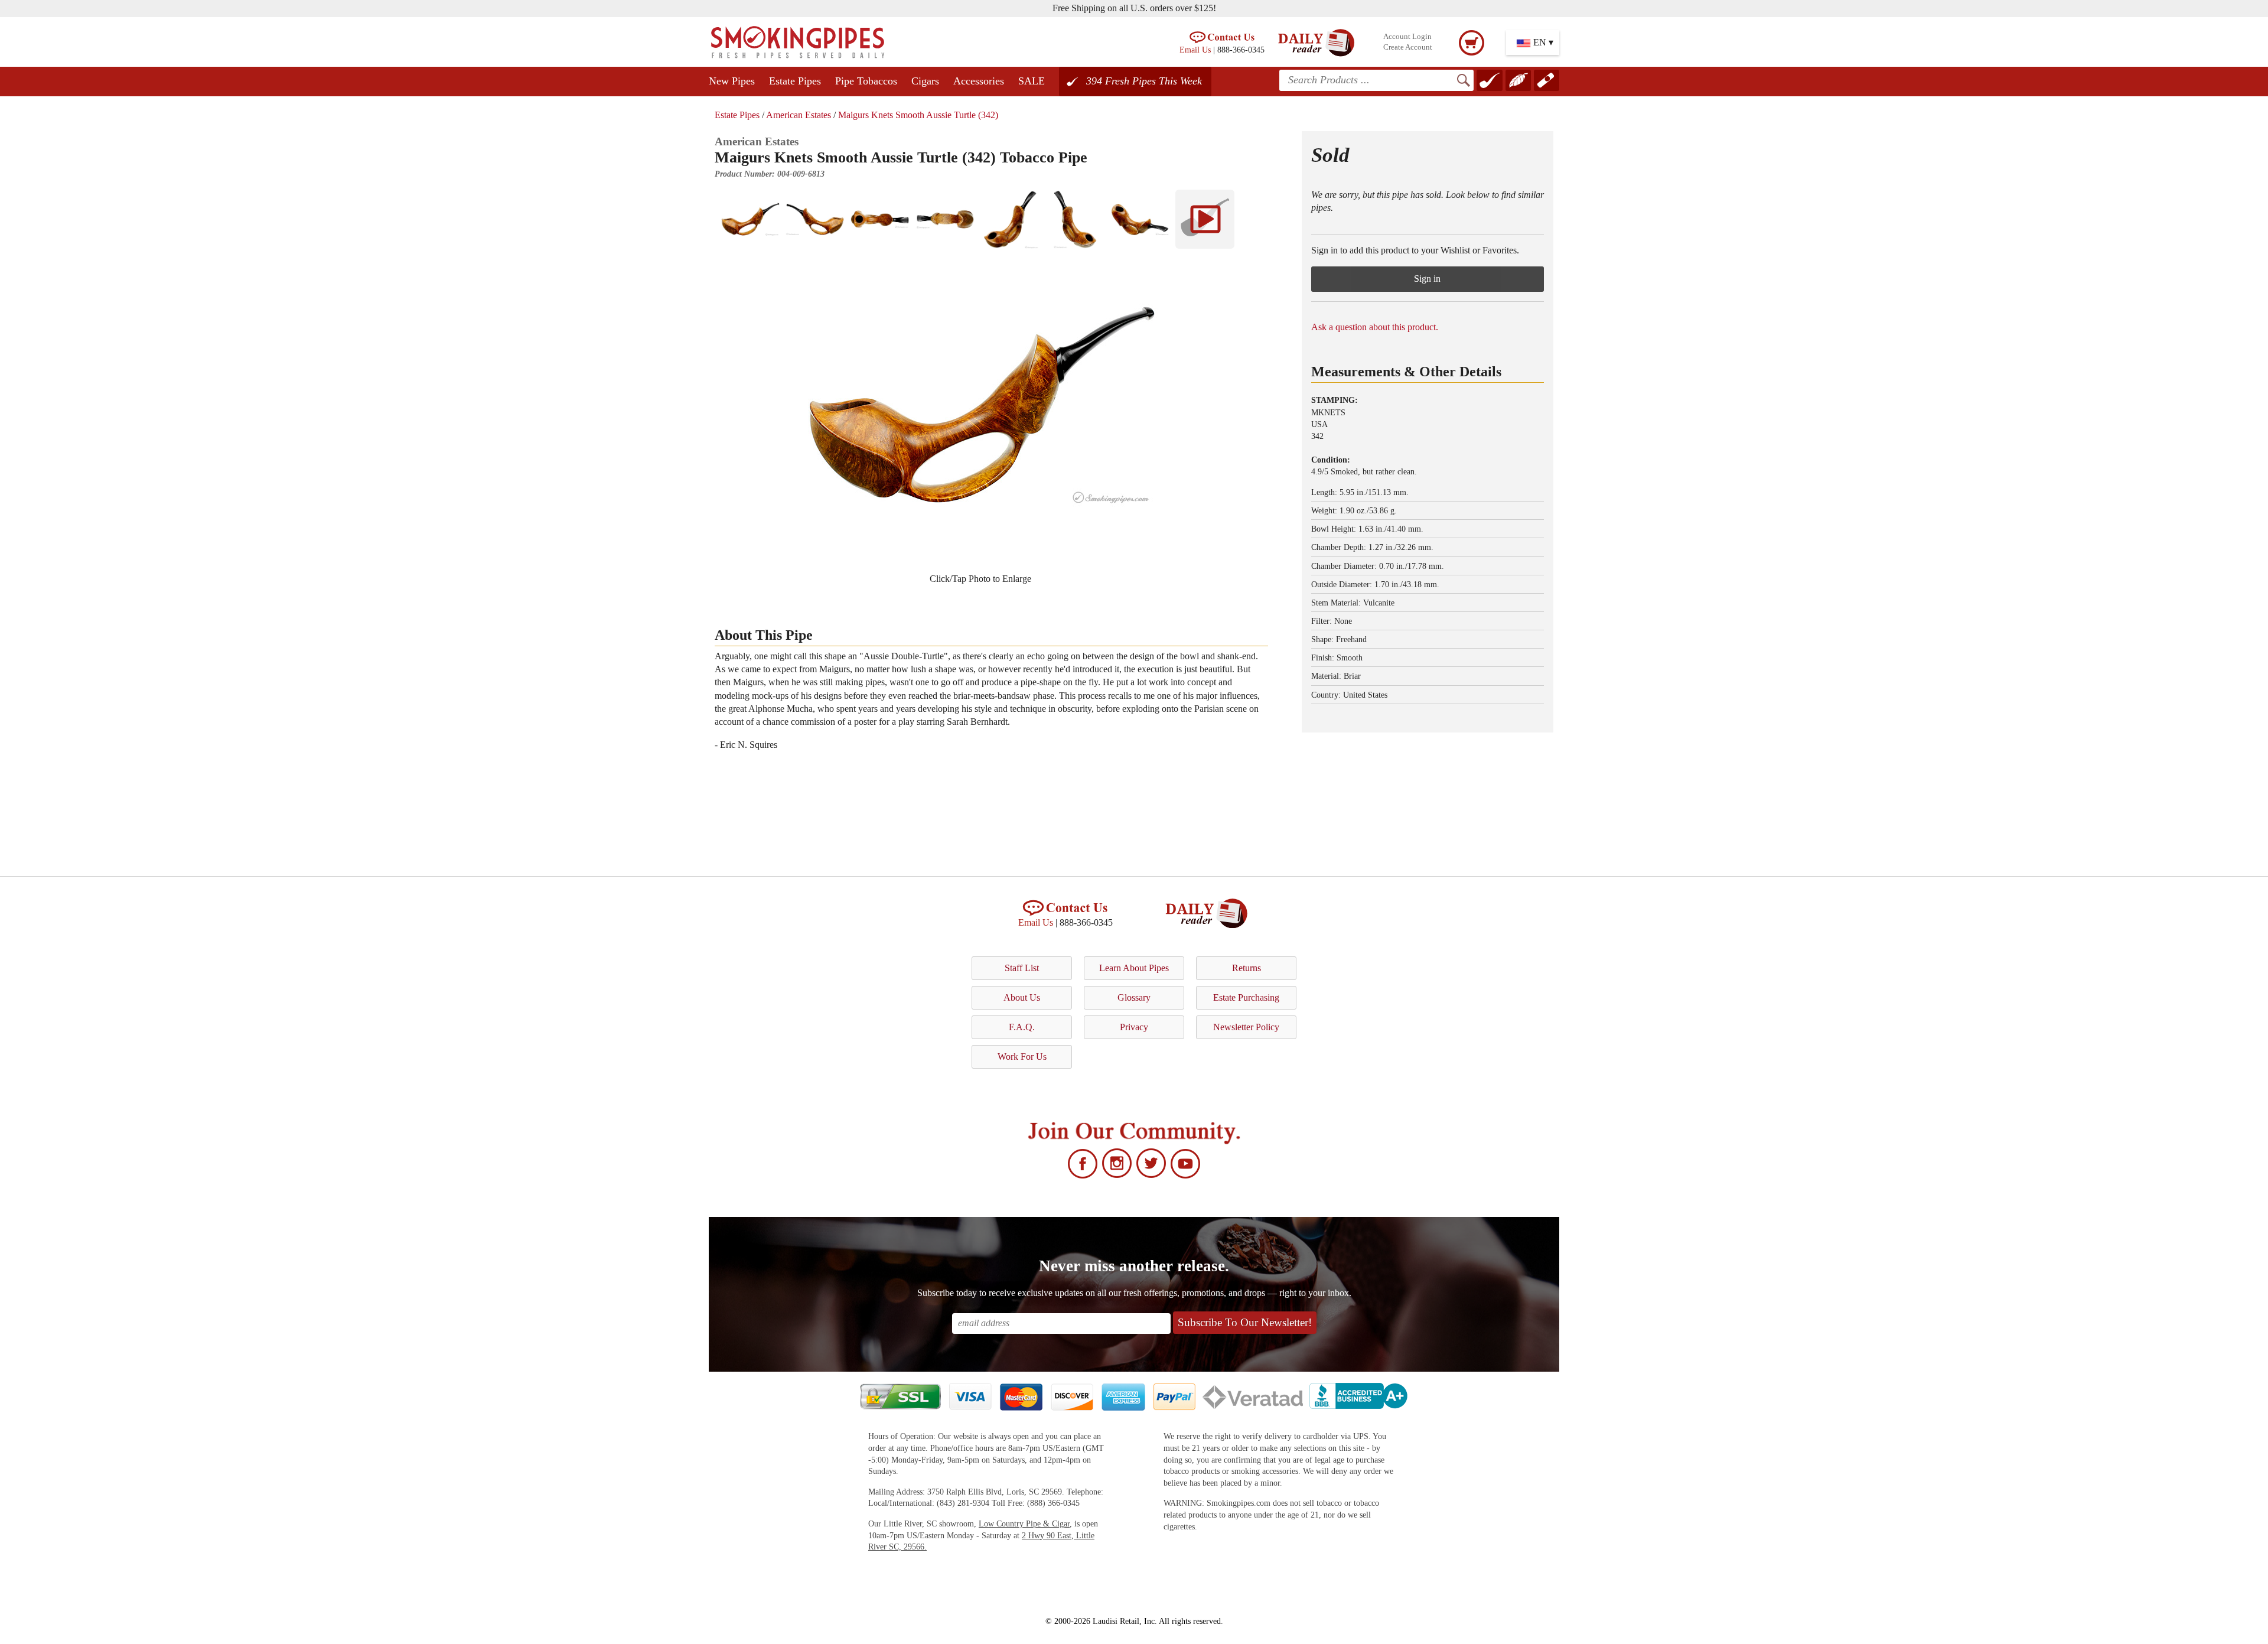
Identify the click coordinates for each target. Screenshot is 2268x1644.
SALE (1032, 81)
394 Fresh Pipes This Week (1144, 81)
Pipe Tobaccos (866, 81)
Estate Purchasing (1246, 997)
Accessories (979, 81)
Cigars (925, 81)
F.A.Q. (1022, 1027)
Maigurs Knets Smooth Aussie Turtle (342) (918, 115)
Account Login (1407, 37)
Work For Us (1022, 1057)
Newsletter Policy (1246, 1027)
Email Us (1195, 50)
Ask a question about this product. (1375, 327)
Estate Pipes (795, 81)
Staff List (1022, 968)
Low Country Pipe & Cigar (1024, 1524)
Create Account (1408, 47)
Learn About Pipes (1134, 968)
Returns (1247, 968)
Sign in (1427, 279)
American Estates (799, 115)
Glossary (1134, 997)
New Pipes (732, 81)
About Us (1022, 997)
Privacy (1134, 1027)
